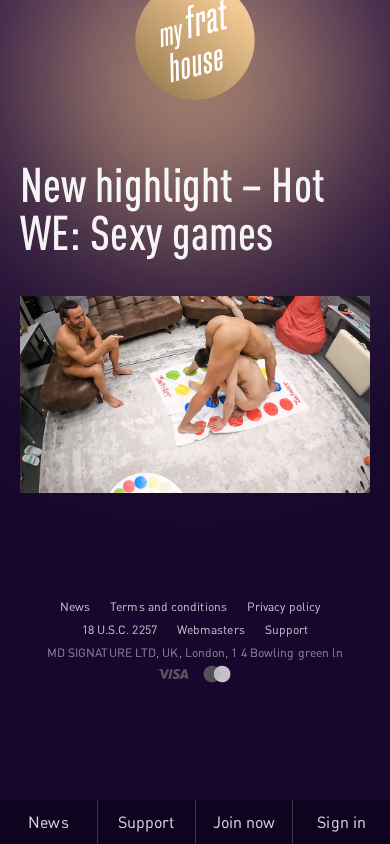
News (75, 606)
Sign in (341, 822)
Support (287, 629)
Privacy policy (283, 606)
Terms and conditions (168, 606)
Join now (244, 822)
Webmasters (211, 629)
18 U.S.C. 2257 (119, 629)
